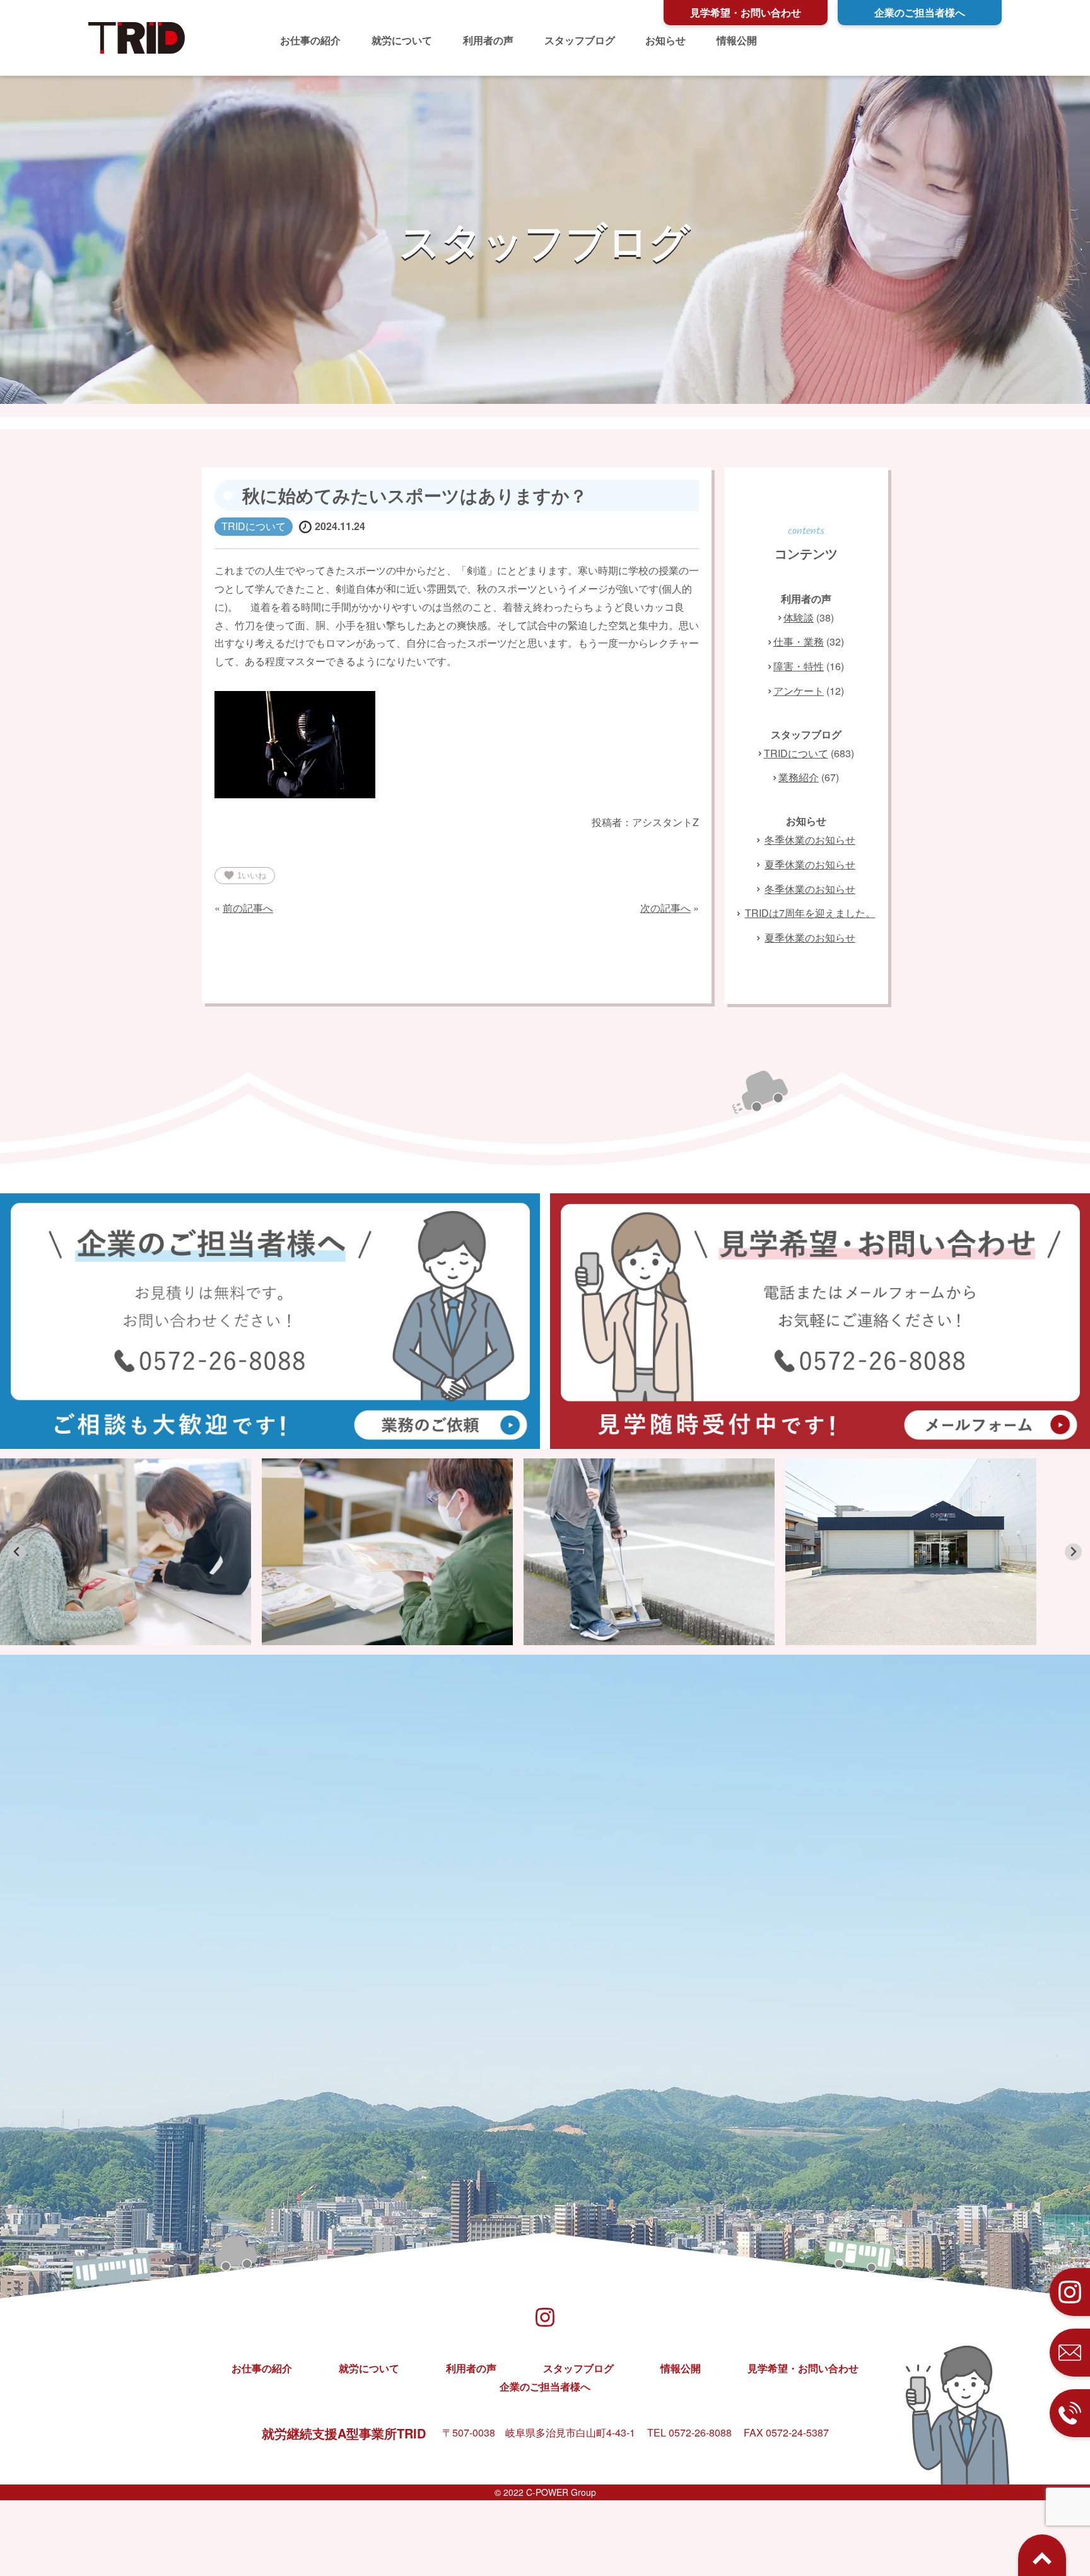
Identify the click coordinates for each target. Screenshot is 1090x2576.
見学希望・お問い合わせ (746, 12)
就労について (402, 40)
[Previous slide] (17, 1552)
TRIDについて (796, 753)
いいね (245, 875)
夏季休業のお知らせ (810, 864)
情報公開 (737, 40)
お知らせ (665, 40)
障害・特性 (799, 666)
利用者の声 (488, 40)
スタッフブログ (580, 40)
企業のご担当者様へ (920, 12)
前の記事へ (248, 908)
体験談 (799, 617)
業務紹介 (799, 777)
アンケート (799, 691)
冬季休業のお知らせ (810, 840)
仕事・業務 (799, 641)
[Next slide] (1073, 1552)
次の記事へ (665, 908)
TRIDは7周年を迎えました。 (810, 913)
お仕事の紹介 (310, 40)
